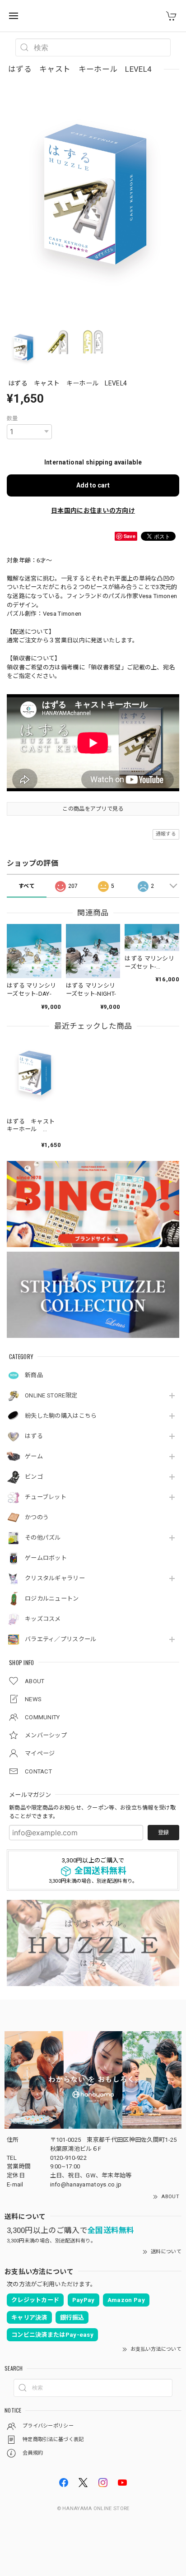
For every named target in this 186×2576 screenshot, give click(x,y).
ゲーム (34, 1456)
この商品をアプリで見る (93, 809)
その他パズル (43, 1538)
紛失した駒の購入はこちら (61, 1416)
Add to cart (93, 485)
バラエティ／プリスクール (61, 1639)
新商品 (34, 1375)
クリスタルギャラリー (55, 1578)
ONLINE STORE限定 (51, 1395)
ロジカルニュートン (52, 1599)
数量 (12, 418)
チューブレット (46, 1497)
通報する (166, 834)
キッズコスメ (43, 1619)
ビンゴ (34, 1477)
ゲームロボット (46, 1558)
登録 (163, 1833)
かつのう (37, 1517)
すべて (27, 886)
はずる (34, 1436)
